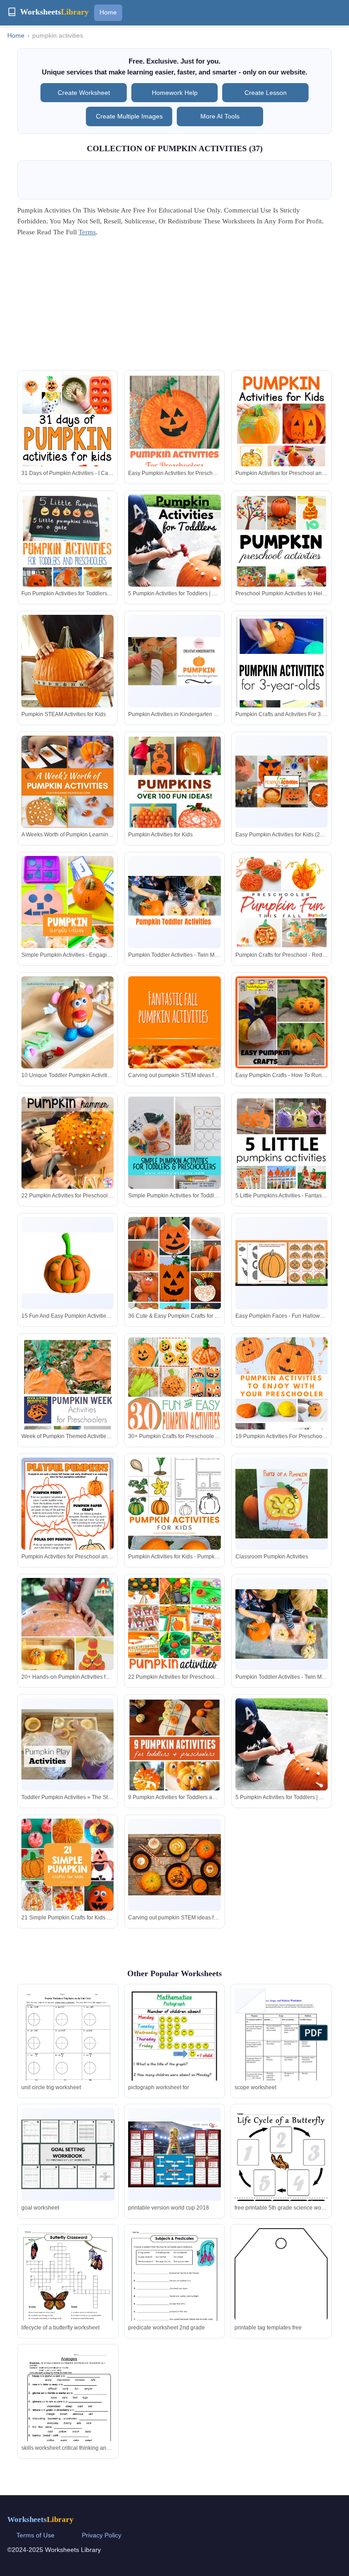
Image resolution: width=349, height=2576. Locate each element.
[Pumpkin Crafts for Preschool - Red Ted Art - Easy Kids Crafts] (282, 902)
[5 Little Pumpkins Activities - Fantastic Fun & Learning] (282, 1166)
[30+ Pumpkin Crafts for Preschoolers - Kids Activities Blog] (174, 1407)
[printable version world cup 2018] (174, 2154)
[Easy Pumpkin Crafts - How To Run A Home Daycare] (282, 1022)
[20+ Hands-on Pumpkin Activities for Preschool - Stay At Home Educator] (67, 1657)
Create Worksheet (84, 93)
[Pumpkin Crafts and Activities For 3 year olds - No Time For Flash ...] (282, 696)
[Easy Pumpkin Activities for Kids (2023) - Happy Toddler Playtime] (282, 781)
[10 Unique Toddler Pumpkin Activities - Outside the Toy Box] (67, 1046)
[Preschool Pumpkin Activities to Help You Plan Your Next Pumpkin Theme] (282, 565)
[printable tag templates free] (281, 2310)
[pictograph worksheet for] (174, 2064)
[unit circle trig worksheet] (68, 2050)
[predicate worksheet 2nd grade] (174, 2288)
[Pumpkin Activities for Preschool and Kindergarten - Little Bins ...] (67, 1517)
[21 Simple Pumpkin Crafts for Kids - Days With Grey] (67, 1865)
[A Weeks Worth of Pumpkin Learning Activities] (67, 782)
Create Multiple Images (129, 116)
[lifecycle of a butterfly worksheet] (68, 2288)
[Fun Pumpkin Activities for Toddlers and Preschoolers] (67, 564)
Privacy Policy (102, 2535)
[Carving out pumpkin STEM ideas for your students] (174, 1046)
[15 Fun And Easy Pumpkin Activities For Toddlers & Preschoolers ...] (67, 1263)
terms (87, 232)
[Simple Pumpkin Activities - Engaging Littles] (67, 925)
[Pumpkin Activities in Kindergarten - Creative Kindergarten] (174, 661)
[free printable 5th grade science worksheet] (281, 2168)
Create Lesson (266, 93)
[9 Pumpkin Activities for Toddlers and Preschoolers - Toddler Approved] (174, 1764)
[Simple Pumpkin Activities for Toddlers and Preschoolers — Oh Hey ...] (174, 1166)
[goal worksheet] (68, 2154)
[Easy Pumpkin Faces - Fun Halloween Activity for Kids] (282, 1263)
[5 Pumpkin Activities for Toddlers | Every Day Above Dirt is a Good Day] (174, 564)
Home (108, 12)
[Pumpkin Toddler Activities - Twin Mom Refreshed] (174, 902)
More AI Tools (220, 116)
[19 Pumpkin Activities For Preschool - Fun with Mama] (282, 1406)
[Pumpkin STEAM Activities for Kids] (67, 669)
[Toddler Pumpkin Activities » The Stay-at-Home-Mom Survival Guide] (67, 1744)
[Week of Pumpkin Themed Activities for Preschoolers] (67, 1403)
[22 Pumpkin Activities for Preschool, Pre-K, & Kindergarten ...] (67, 1143)
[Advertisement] (175, 307)
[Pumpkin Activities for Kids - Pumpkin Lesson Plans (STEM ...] (174, 1527)
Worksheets (40, 2519)
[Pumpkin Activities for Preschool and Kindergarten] (282, 443)
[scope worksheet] (281, 2050)
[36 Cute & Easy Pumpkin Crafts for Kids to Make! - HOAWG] (174, 1286)
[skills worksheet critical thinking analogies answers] (68, 2408)
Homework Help (175, 93)
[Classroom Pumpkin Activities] (282, 1503)
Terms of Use (35, 2535)
